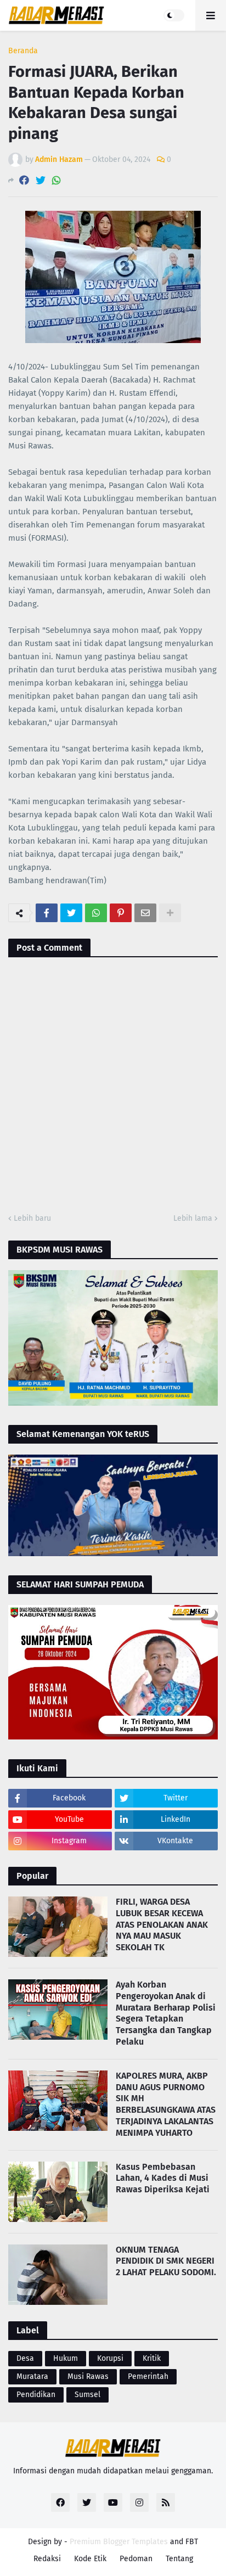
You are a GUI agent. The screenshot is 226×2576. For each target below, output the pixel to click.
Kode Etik (90, 2559)
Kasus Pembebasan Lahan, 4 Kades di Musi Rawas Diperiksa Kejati (163, 2178)
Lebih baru (32, 1218)
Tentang (179, 2559)
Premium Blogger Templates (119, 2542)
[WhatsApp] (56, 180)
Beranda (23, 51)
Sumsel (87, 2395)
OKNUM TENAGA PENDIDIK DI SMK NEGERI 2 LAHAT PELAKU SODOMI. (166, 2261)
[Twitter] (41, 180)
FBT (192, 2542)
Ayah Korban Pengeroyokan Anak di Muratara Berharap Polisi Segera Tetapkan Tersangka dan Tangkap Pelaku (166, 2013)
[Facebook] (24, 180)
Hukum (66, 2358)
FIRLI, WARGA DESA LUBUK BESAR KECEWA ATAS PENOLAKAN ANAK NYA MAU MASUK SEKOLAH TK (162, 1924)
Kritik (152, 2358)
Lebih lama (193, 1218)
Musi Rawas (88, 2376)
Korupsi (110, 2358)
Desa (25, 2358)
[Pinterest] (121, 913)
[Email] (145, 913)
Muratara (32, 2376)
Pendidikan (36, 2395)
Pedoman (136, 2559)
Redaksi (47, 2559)
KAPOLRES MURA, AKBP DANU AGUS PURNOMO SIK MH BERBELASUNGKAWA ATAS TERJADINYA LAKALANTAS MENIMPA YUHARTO (166, 2104)
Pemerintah (148, 2376)
